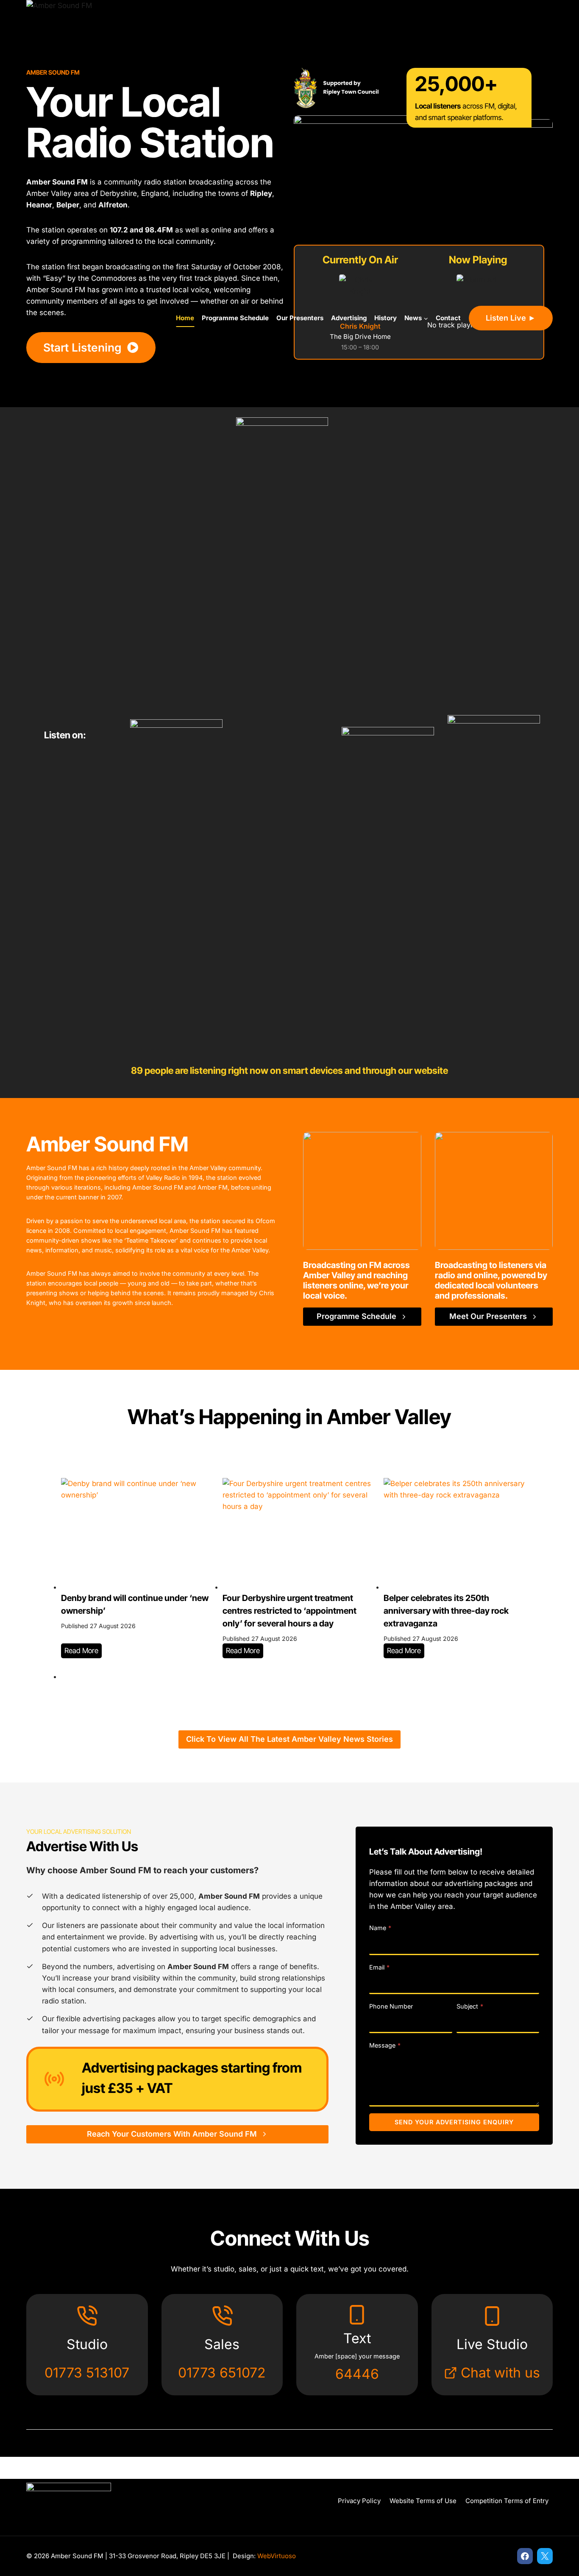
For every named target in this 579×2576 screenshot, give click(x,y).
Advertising (349, 318)
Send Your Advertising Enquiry (454, 2122)
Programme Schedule (235, 318)
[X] (545, 2556)
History (386, 318)
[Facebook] (525, 2556)
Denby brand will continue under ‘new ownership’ (135, 1604)
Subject (470, 2006)
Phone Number (391, 2006)
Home (185, 318)
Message (385, 2045)
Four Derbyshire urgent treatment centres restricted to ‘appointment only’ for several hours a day (289, 1611)
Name (380, 1928)
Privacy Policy (359, 2501)
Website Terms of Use (423, 2501)
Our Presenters (300, 318)
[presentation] (135, 1534)
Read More (83, 1652)
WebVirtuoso (277, 2556)
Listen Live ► (511, 318)
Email (379, 1967)
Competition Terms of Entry (507, 2501)
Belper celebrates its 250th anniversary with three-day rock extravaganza (446, 1611)
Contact (448, 318)
